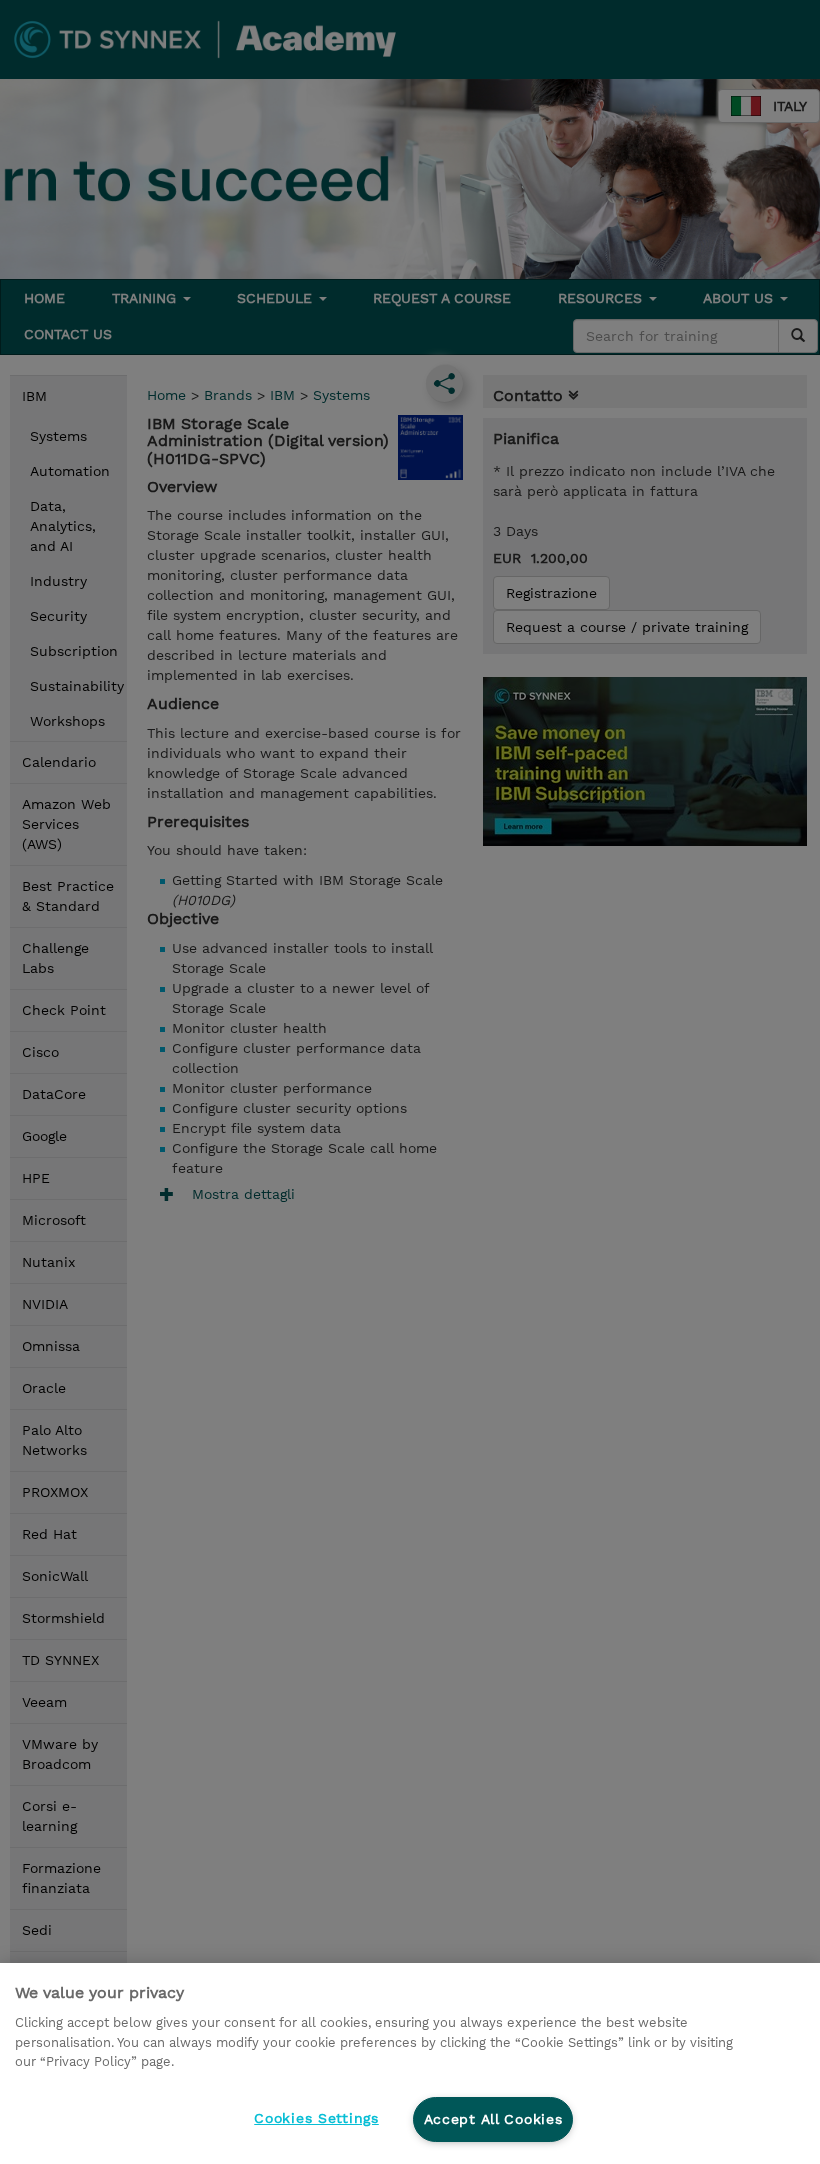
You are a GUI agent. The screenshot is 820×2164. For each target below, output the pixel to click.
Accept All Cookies (493, 2119)
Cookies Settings (316, 2118)
